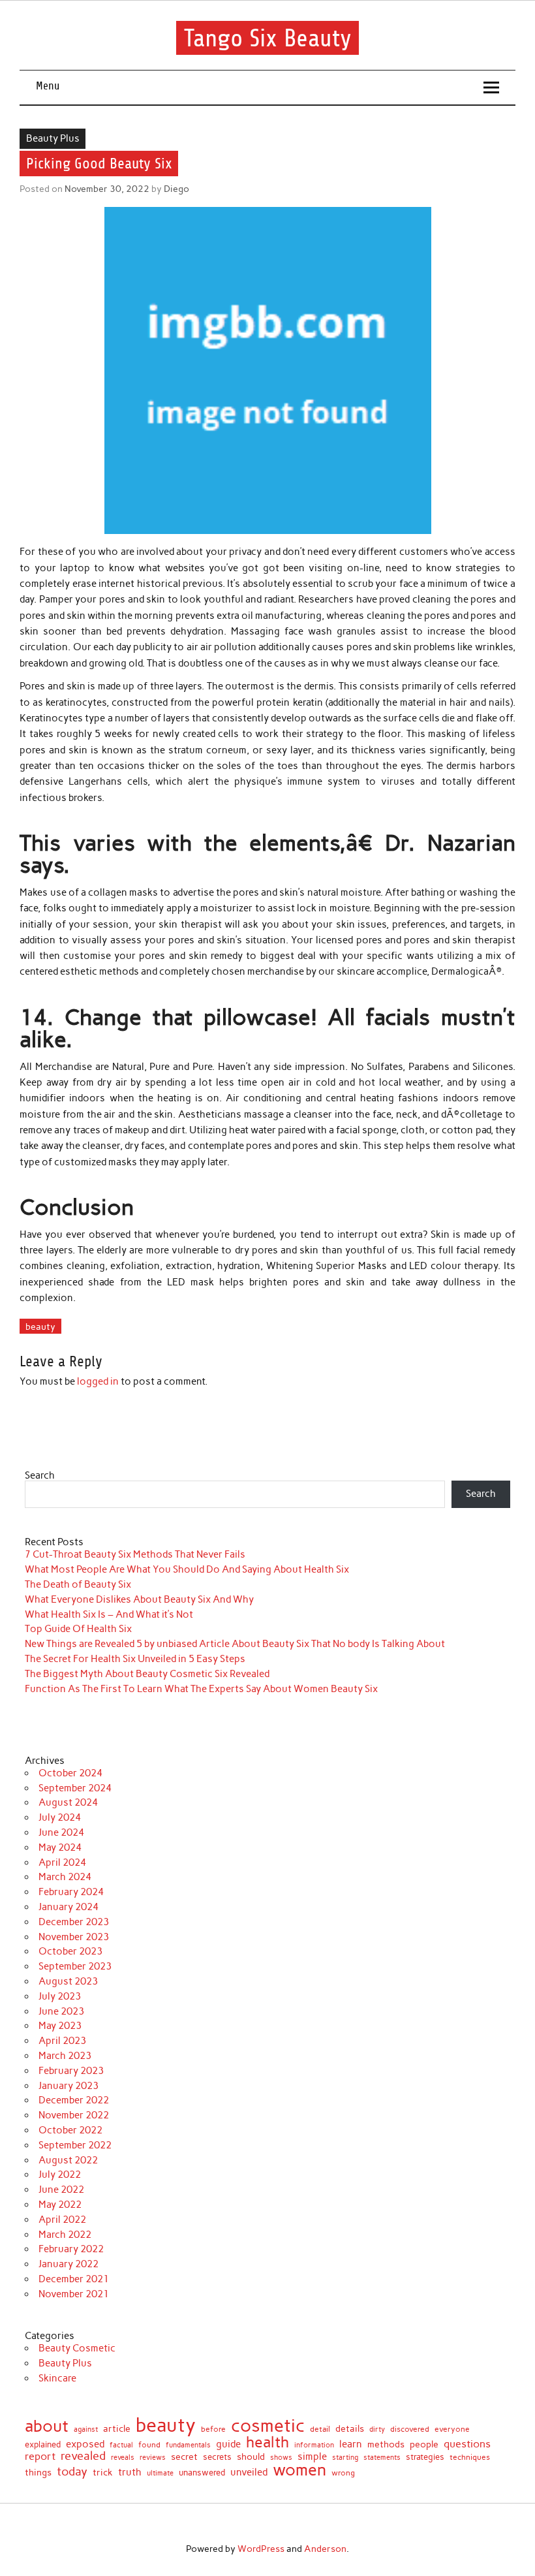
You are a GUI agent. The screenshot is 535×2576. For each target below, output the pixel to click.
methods (386, 2444)
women (299, 2470)
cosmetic (268, 2426)
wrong (343, 2474)
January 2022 (69, 2264)
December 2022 (74, 2100)
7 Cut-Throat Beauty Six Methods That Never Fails (135, 1554)
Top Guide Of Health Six (78, 1629)
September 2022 (75, 2145)
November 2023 (74, 1937)
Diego (176, 189)
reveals (123, 2458)
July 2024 (60, 1817)
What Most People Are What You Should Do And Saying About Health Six (187, 1569)
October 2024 (70, 1773)
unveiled (249, 2473)
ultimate (160, 2474)
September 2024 (75, 1788)
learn (351, 2444)
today (72, 2472)
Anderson (325, 2549)
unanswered (202, 2473)
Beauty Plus (53, 138)
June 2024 (61, 1832)
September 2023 (75, 1966)
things (38, 2473)
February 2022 (71, 2249)
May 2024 (60, 1847)
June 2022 (61, 2190)
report (40, 2456)
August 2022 (68, 2160)
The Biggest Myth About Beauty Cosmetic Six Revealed (147, 1674)
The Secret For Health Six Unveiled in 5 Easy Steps (135, 1659)
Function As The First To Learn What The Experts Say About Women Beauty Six (201, 1689)
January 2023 (69, 2086)
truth (130, 2473)
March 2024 (65, 1877)
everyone (452, 2429)
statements (382, 2458)
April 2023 (62, 2041)
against (86, 2429)
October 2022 (70, 2130)
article (117, 2429)
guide (228, 2444)
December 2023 (74, 1922)
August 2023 (68, 1981)
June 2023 (61, 2011)
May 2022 (60, 2205)
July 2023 (60, 1996)
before (213, 2430)
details (350, 2428)
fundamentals (188, 2445)
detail (320, 2429)
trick (103, 2473)
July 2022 (60, 2175)
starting (345, 2458)
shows (281, 2458)
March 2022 (65, 2235)
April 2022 (62, 2220)
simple (312, 2457)
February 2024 (71, 1892)
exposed (85, 2444)
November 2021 (74, 2294)
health (267, 2442)
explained (43, 2445)
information (314, 2446)
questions (467, 2444)
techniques (470, 2457)
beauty (40, 1327)
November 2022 (74, 2115)
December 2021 (74, 2279)
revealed (83, 2456)
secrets (217, 2458)
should (251, 2457)
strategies (425, 2457)
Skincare (57, 2378)
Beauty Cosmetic (77, 2348)
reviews (153, 2458)
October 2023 (70, 1951)
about (47, 2426)
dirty (377, 2429)
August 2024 (68, 1802)
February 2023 (71, 2071)
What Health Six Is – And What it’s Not (109, 1614)
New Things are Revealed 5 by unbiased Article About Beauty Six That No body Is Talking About (235, 1644)
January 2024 (69, 1907)
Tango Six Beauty (268, 38)
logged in (98, 1381)
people (424, 2445)
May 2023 (60, 2026)
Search (40, 1475)
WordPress (261, 2549)
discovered (410, 2429)
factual (121, 2446)
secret (184, 2457)
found (149, 2445)
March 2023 (65, 2056)
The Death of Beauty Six (78, 1584)
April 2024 (62, 1862)
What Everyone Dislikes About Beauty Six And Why (139, 1599)
